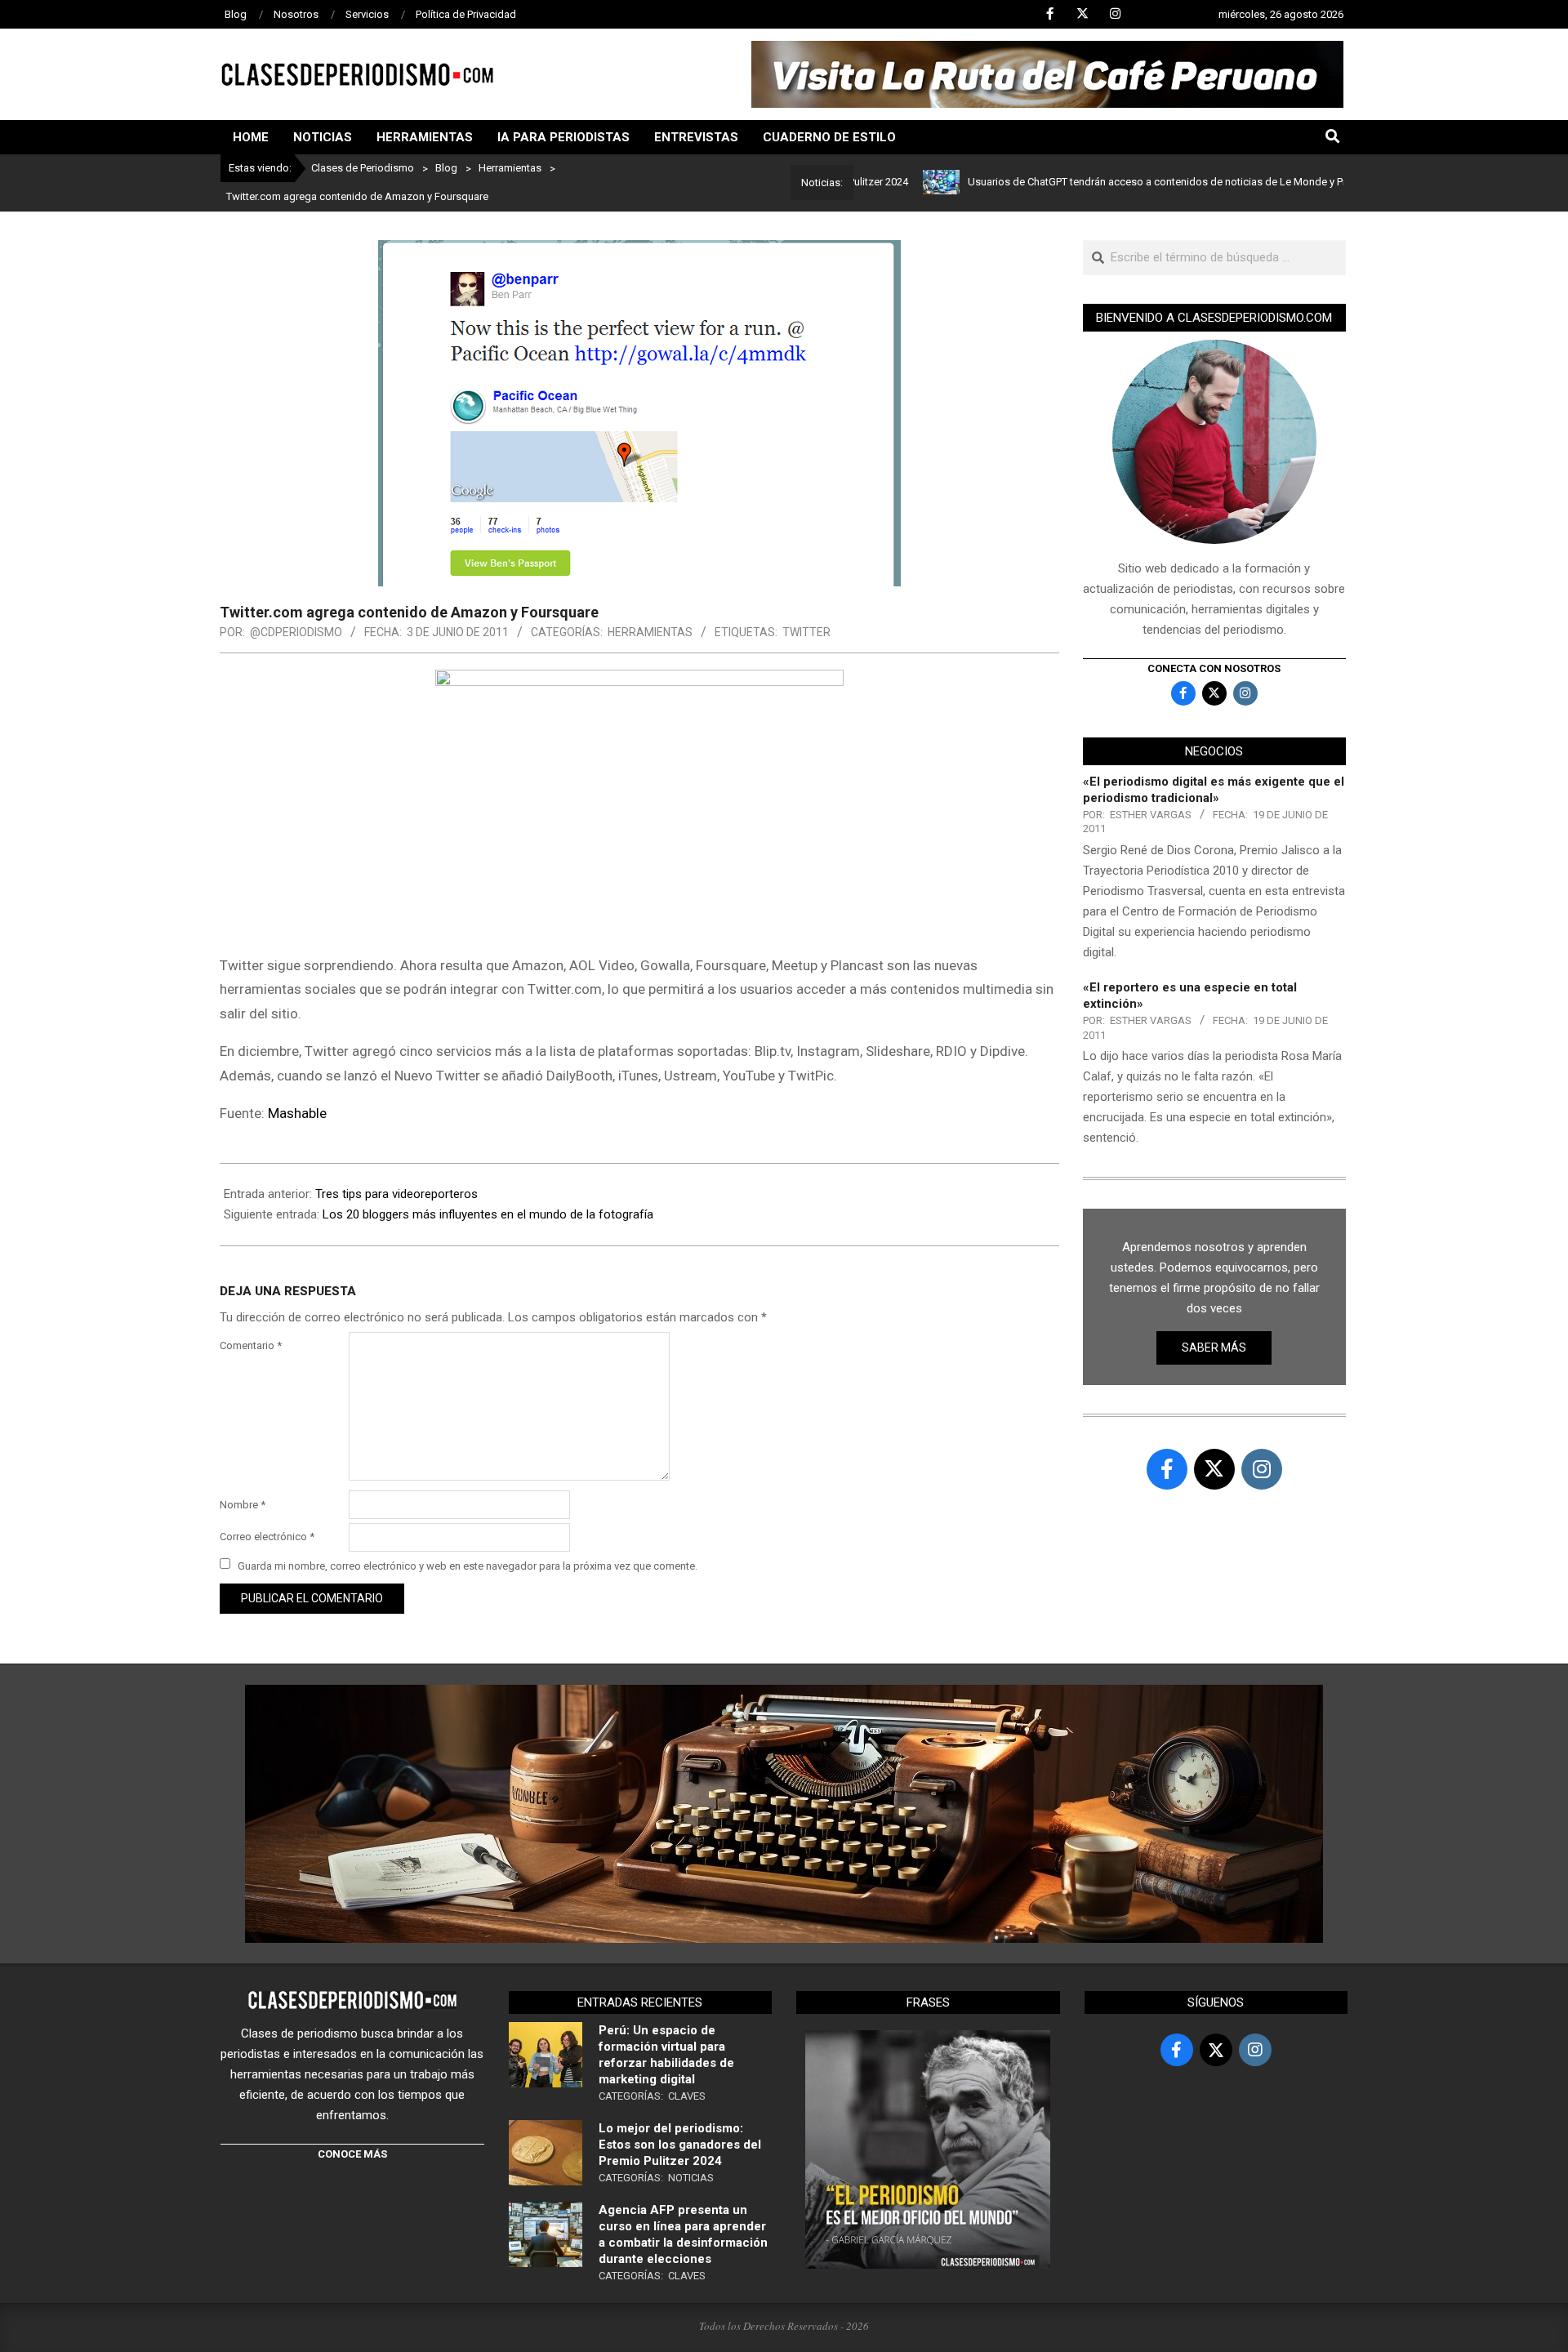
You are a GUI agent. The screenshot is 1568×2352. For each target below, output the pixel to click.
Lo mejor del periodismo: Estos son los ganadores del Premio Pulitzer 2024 (680, 2145)
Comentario (251, 1345)
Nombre (243, 1505)
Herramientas (650, 632)
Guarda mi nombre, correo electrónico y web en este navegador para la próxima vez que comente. (468, 1565)
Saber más (1214, 1347)
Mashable (297, 1113)
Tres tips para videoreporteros (396, 1194)
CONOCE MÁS (352, 2154)
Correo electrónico (267, 1537)
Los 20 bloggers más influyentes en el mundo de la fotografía (488, 1214)
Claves (687, 2096)
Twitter (806, 632)
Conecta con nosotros (1214, 668)
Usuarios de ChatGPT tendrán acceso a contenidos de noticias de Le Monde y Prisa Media (1118, 182)
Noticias (691, 2178)
